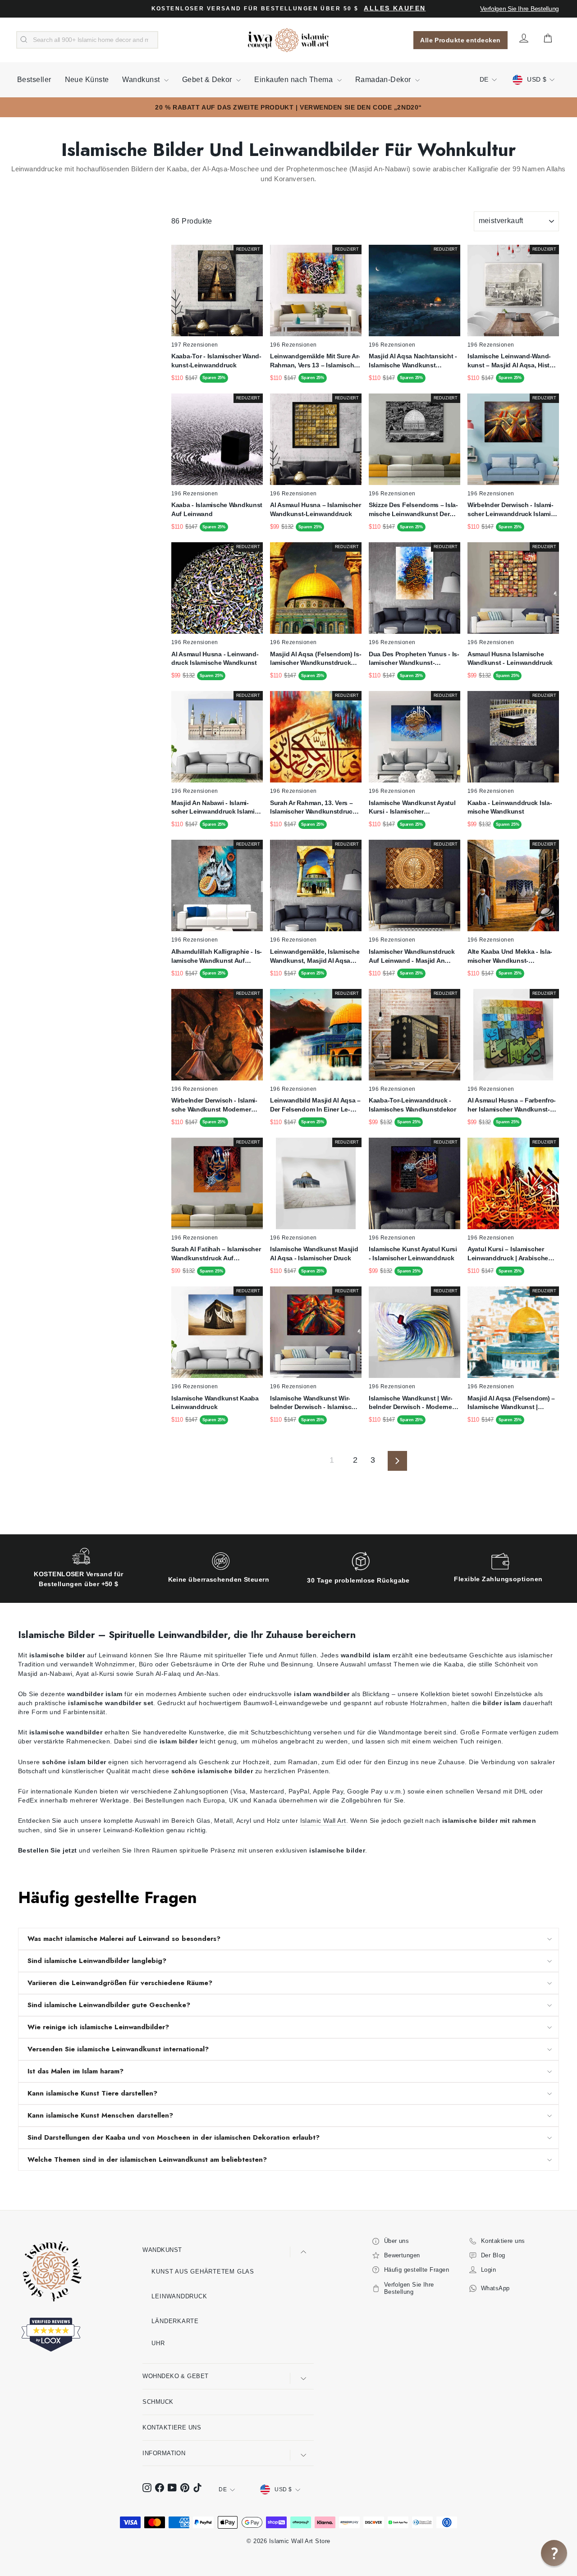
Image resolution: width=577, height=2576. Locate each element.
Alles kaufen (395, 8)
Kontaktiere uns (172, 2427)
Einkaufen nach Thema (294, 80)
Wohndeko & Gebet (175, 2376)
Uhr (158, 2343)
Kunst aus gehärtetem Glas (203, 2272)
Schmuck (158, 2402)
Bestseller (34, 80)
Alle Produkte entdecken (460, 40)
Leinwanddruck (179, 2296)
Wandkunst (142, 80)
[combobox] (87, 40)
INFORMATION (164, 2453)
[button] (554, 2553)
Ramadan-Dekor (384, 80)
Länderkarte (175, 2321)
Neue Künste (87, 80)
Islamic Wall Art (323, 1821)
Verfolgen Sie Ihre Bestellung (520, 9)
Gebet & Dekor (208, 80)
